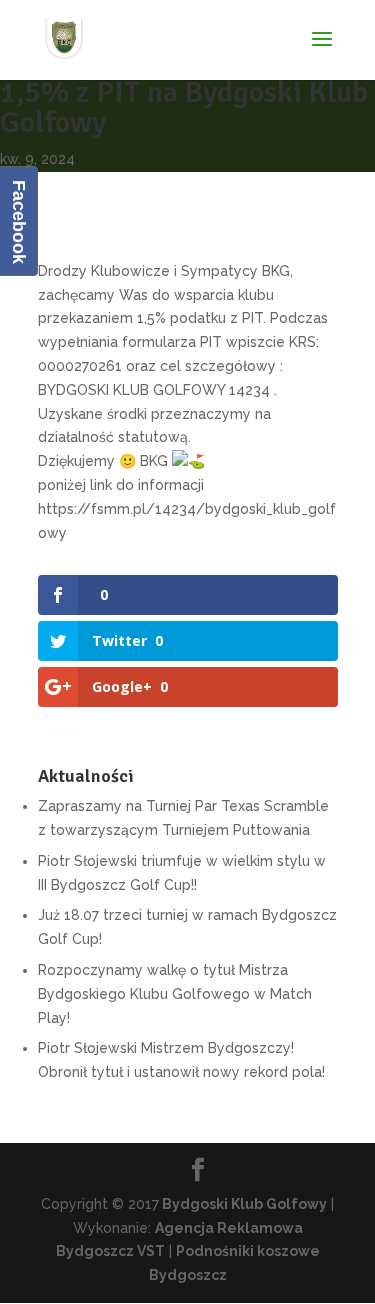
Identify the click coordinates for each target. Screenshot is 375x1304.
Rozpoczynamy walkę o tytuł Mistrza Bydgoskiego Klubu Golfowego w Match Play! (175, 994)
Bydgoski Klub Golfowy (243, 1204)
